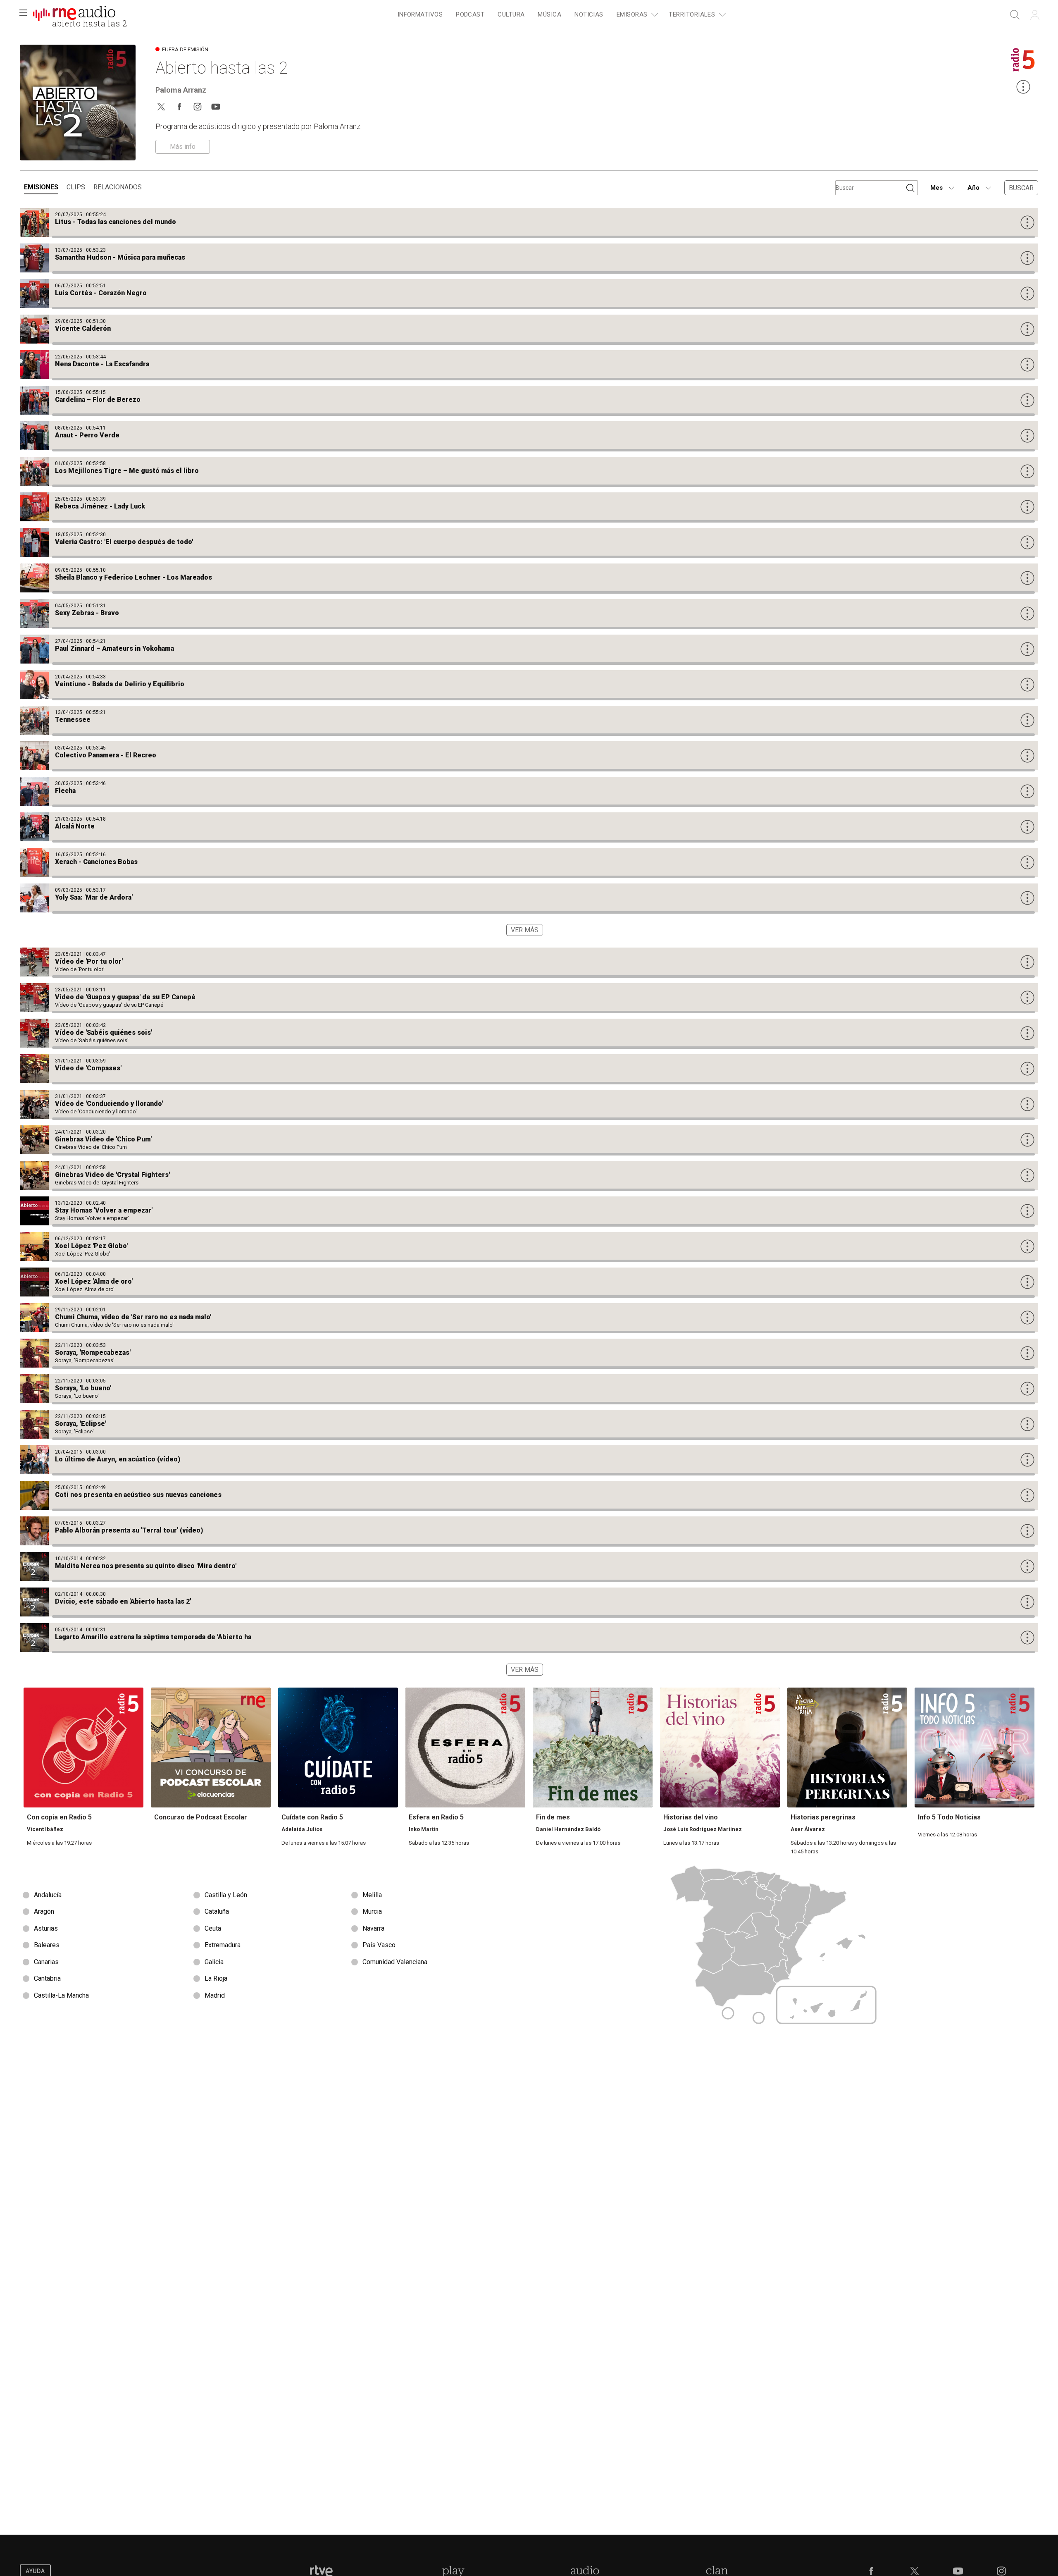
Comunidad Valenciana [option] (395, 1962)
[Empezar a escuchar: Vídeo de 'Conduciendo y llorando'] (529, 1104)
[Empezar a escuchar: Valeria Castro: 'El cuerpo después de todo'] (529, 542)
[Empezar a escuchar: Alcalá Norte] (529, 827)
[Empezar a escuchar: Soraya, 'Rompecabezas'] (529, 1353)
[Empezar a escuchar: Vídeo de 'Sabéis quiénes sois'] (529, 1033)
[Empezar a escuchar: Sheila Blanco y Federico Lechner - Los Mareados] (529, 578)
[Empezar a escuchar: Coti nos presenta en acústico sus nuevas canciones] (529, 1495)
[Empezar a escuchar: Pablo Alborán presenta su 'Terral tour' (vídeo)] (529, 1531)
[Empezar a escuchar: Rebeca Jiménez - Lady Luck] (529, 507)
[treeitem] (420, 15)
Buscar (1021, 188)
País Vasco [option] (379, 1945)
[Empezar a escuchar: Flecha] (529, 791)
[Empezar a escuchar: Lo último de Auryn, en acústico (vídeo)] (529, 1460)
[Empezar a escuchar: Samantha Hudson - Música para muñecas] (529, 258)
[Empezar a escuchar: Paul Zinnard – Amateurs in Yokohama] (529, 649)
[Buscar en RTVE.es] (1015, 15)
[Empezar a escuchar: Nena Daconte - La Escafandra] (529, 365)
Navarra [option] (373, 1928)
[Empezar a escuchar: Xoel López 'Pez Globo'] (529, 1246)
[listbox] (274, 1946)
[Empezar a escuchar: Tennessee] (529, 720)
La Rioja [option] (216, 1978)
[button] (23, 15)
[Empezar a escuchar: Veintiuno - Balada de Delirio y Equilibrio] (529, 685)
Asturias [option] (46, 1928)
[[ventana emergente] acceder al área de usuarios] (1035, 15)
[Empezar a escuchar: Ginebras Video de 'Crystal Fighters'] (529, 1175)
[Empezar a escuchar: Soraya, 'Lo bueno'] (529, 1389)
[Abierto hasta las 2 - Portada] (74, 15)
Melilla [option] (372, 1895)
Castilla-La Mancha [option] (61, 1995)
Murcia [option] (372, 1911)
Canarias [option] (46, 1962)
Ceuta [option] (213, 1928)
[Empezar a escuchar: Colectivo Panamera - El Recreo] (529, 756)
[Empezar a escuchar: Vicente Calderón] (529, 329)
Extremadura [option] (223, 1945)
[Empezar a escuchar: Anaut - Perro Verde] (529, 436)
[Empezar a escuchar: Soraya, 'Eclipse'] (529, 1424)
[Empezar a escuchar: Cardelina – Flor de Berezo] (529, 400)
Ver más (525, 930)
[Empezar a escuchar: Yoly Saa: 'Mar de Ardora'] (529, 898)
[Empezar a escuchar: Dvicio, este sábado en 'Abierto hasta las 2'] (529, 1602)
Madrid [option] (215, 1995)
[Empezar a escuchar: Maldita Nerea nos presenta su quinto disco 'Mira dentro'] (529, 1566)
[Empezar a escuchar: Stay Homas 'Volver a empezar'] (529, 1211)
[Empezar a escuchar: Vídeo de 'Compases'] (529, 1069)
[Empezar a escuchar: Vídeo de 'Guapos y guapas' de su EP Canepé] (529, 998)
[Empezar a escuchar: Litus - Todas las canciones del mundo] (529, 222)
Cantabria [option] (47, 1978)
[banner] (74, 15)
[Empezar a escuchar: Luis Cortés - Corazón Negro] (529, 294)
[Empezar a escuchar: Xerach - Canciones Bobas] (529, 862)
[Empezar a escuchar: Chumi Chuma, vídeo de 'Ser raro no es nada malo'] (529, 1318)
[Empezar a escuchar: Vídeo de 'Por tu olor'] (529, 962)
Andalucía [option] (48, 1895)
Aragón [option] (44, 1911)
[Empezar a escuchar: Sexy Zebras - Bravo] (529, 614)
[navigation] (560, 15)
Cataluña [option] (217, 1911)
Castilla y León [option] (226, 1895)
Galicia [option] (214, 1962)
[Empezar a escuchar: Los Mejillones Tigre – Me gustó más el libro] (529, 471)
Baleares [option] (47, 1945)
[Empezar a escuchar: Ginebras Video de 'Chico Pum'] (529, 1140)
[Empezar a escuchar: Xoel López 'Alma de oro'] (529, 1282)
